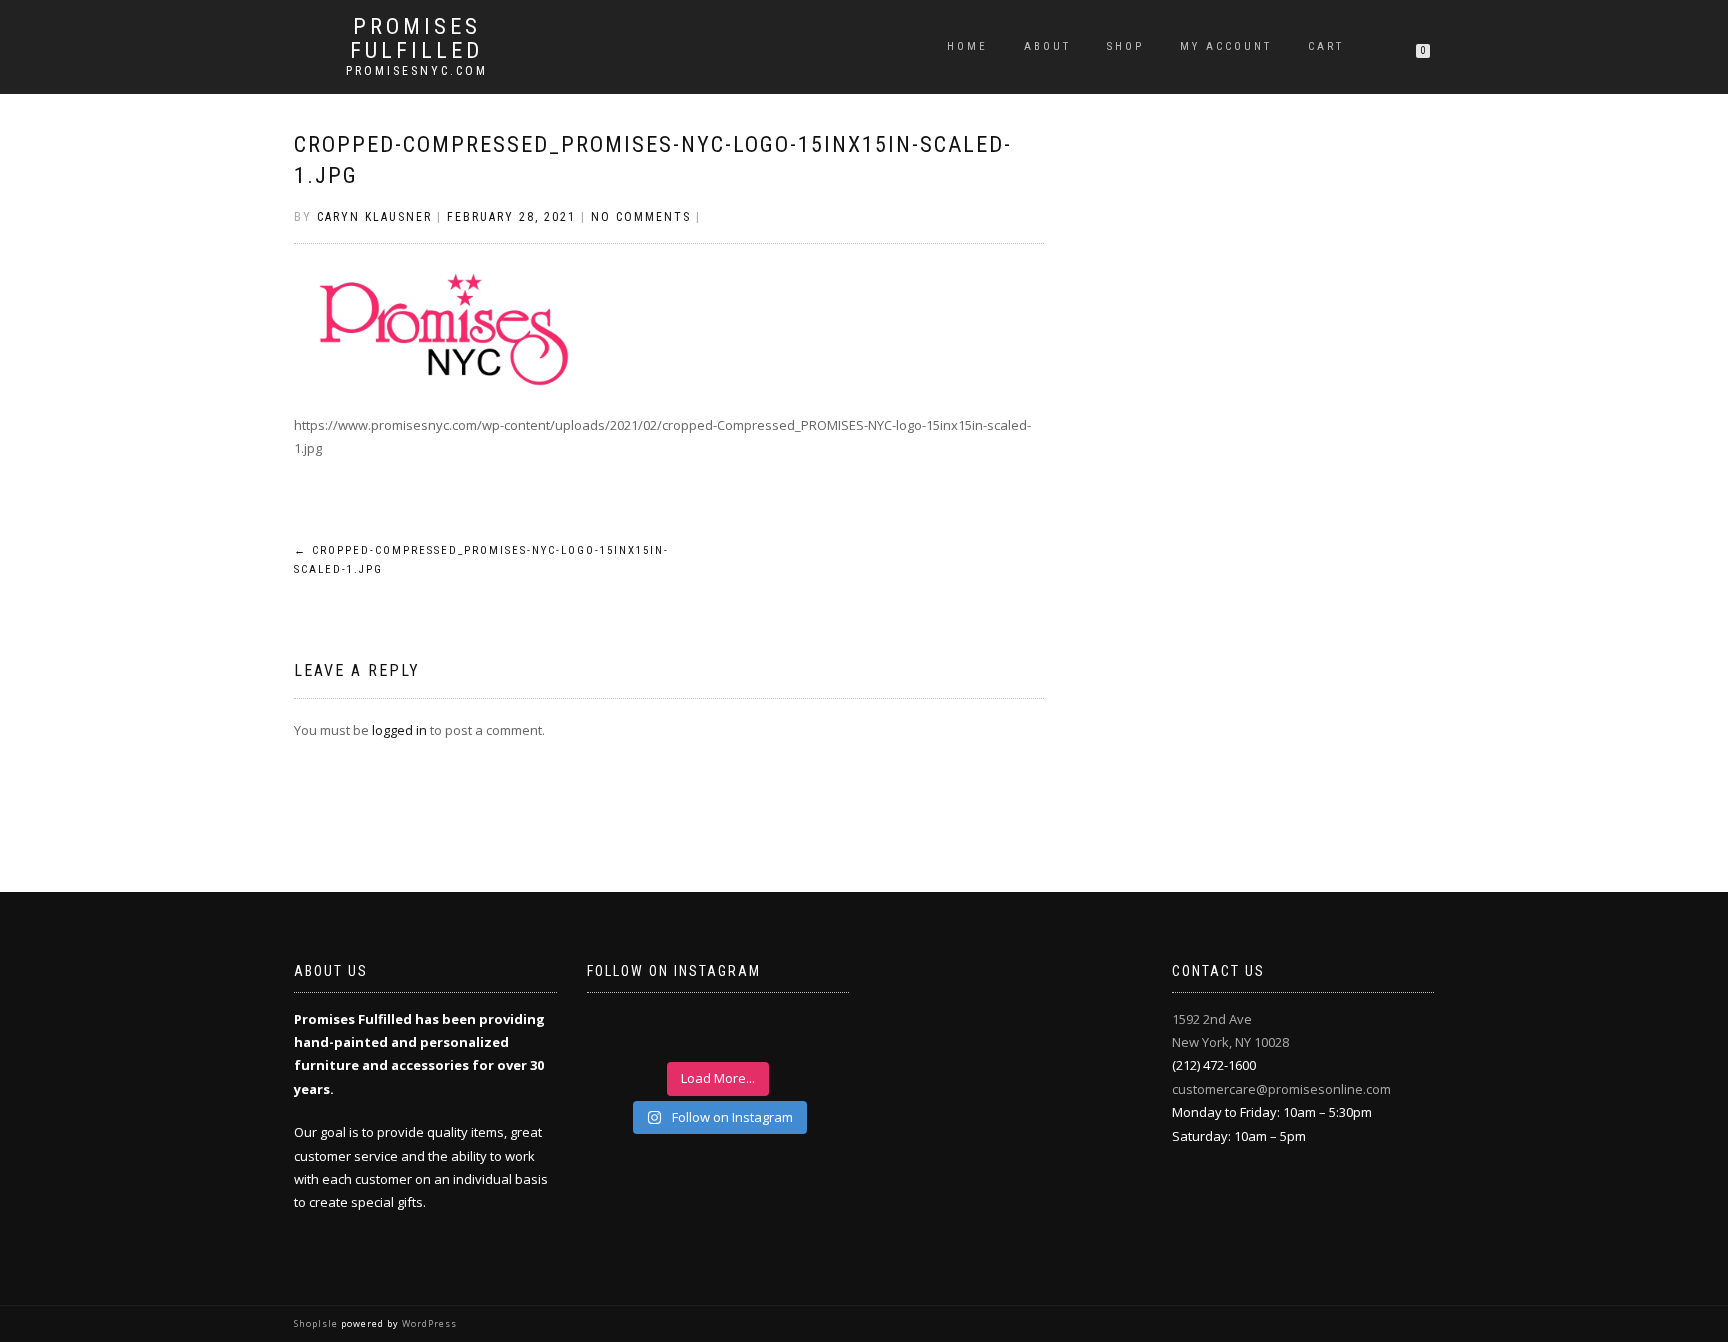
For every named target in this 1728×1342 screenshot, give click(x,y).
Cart (1326, 46)
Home (967, 46)
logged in (399, 730)
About (1047, 46)
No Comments (641, 217)
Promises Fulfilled (416, 39)
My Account (1226, 46)
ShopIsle (317, 1323)
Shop (1125, 46)
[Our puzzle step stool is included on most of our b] (686, 1033)
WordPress (428, 1323)
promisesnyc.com (417, 71)
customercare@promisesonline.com (1281, 1089)
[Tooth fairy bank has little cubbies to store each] (623, 1033)
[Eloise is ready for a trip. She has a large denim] (812, 1033)
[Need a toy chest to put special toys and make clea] (749, 1033)
